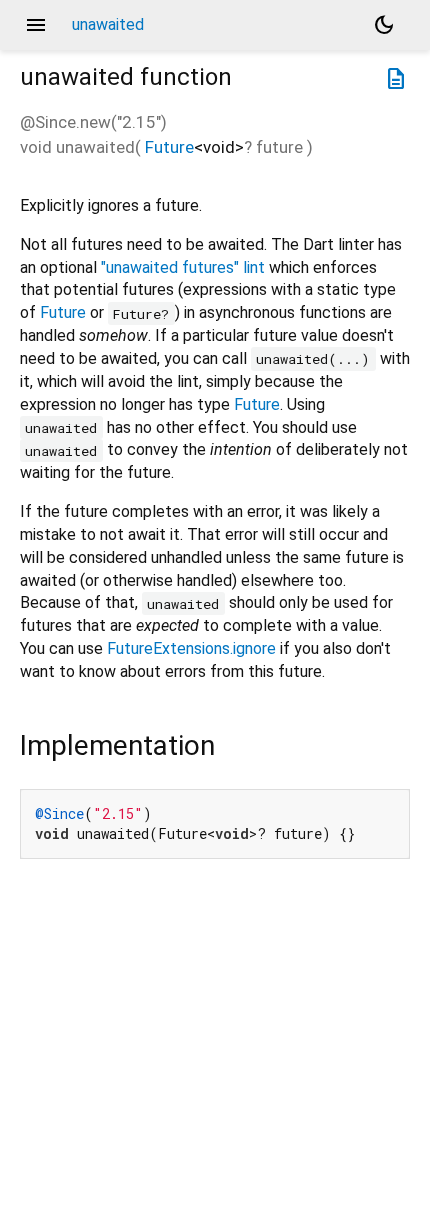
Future (169, 147)
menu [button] (36, 25)
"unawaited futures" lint (183, 267)
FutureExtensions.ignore (191, 648)
